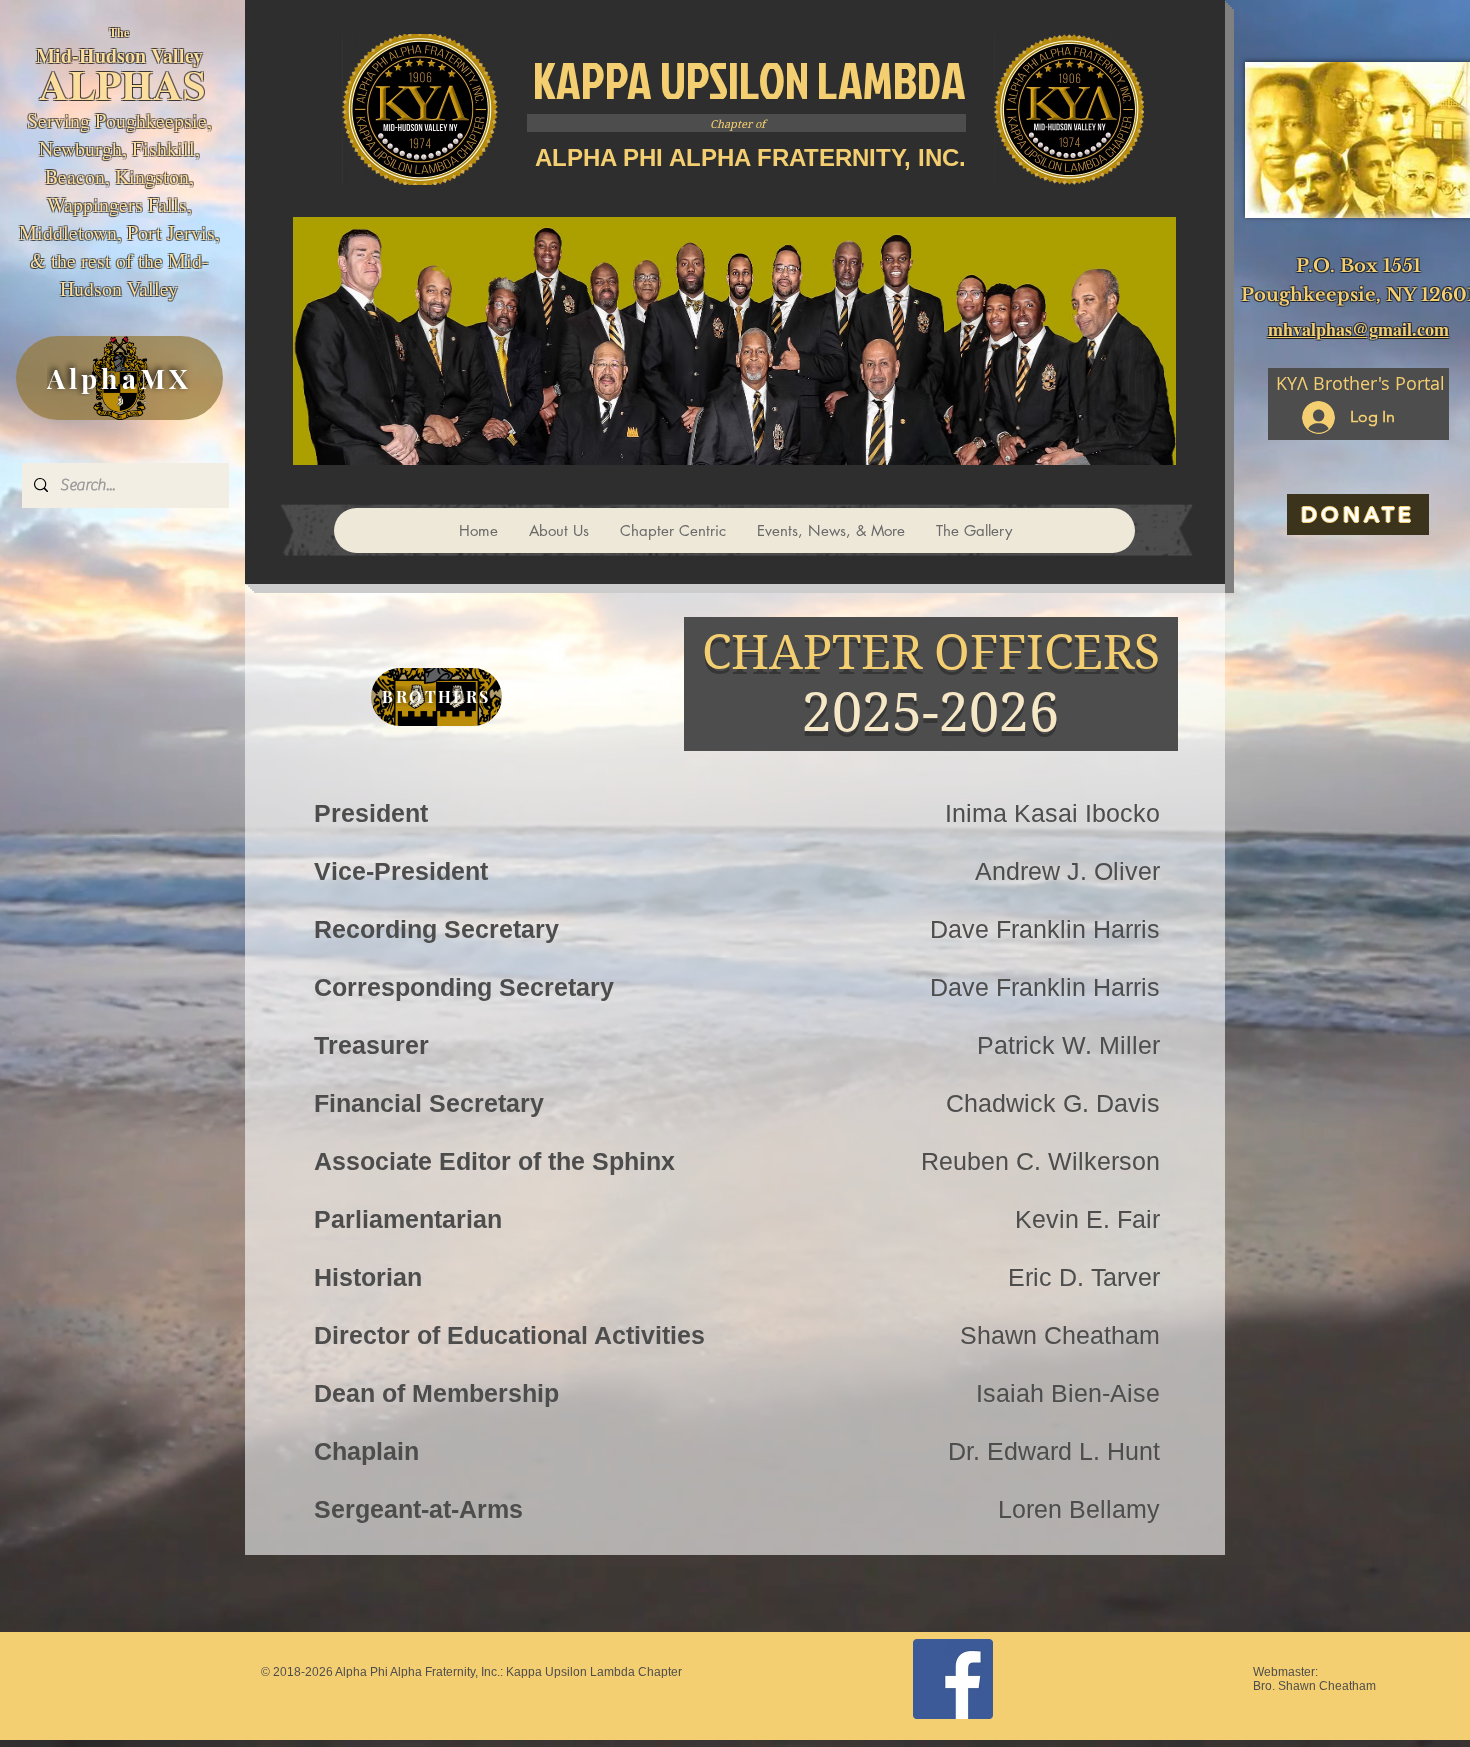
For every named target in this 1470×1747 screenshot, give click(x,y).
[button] (672, 530)
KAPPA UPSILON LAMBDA (749, 80)
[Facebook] (953, 1679)
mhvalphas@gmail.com (1358, 329)
